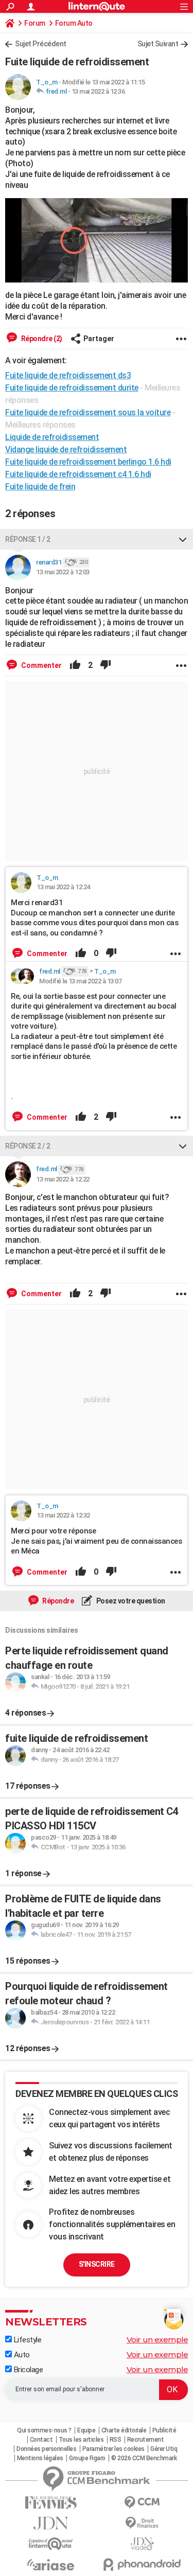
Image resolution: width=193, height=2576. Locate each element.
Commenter (41, 665)
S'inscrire (97, 2264)
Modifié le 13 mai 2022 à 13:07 (80, 981)
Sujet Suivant (158, 44)
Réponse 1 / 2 (28, 539)
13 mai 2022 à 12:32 (63, 1515)
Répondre (58, 1601)
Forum (35, 23)
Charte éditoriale (124, 2430)
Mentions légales (40, 2458)
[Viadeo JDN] (143, 2544)
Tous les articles (81, 2440)
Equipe (86, 2430)
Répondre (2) (41, 339)
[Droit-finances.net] (143, 2523)
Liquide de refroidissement (52, 437)
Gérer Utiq (164, 2449)
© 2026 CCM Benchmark (144, 2458)
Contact (41, 2440)
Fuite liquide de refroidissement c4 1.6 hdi (78, 474)
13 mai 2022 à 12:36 (98, 91)
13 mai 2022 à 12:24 (63, 887)
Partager (99, 339)
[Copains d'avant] (51, 2544)
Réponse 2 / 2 (28, 1146)
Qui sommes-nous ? (44, 2430)
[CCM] (143, 2503)
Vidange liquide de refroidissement (66, 449)
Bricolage (27, 2370)
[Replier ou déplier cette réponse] (183, 539)
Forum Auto (74, 23)
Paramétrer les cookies (113, 2449)
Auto (21, 2355)
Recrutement (146, 2440)
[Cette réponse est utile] (75, 665)
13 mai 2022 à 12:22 (63, 1179)
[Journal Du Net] (51, 2523)
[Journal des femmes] (51, 2503)
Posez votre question (130, 1601)
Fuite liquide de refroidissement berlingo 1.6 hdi (88, 462)
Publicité (164, 2430)
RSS (116, 2440)
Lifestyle (27, 2340)
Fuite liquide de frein (40, 487)
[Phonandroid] (143, 2564)
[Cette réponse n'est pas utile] (106, 665)
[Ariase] (51, 2565)
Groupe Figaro (87, 2458)
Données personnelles (46, 2449)
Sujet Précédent (41, 44)
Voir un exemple (157, 2340)
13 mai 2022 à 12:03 (63, 572)
